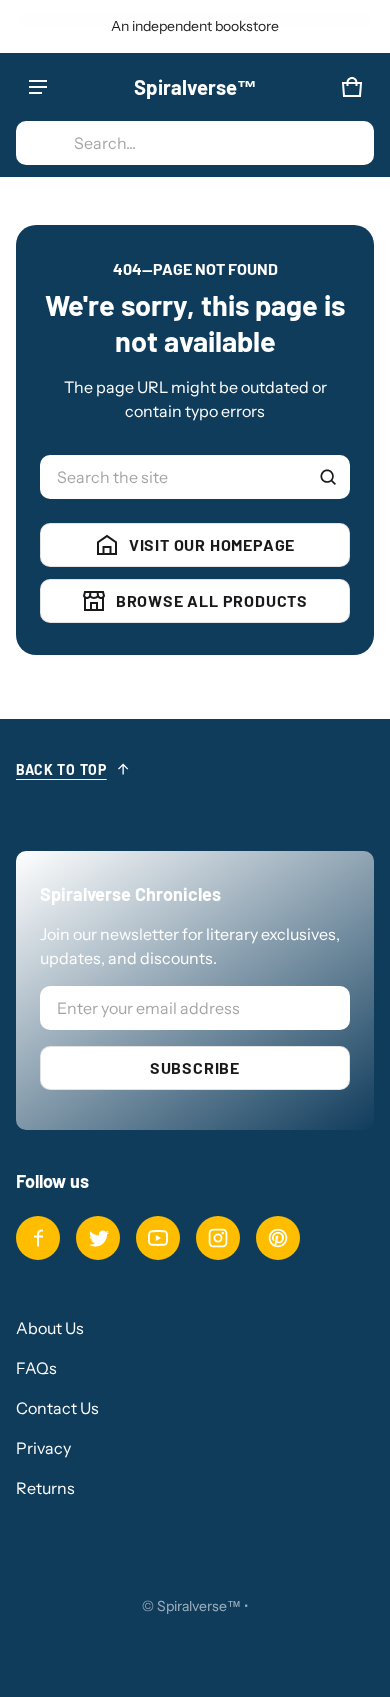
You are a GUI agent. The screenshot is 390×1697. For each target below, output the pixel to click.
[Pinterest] (278, 1238)
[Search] (328, 477)
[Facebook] (38, 1238)
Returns (45, 1488)
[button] (195, 143)
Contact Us (57, 1408)
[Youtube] (158, 1238)
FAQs (36, 1368)
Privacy (43, 1448)
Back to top (61, 769)
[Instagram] (218, 1238)
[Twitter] (98, 1238)
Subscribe (195, 1067)
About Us (50, 1328)
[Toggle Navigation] (38, 87)
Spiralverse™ (199, 1606)
